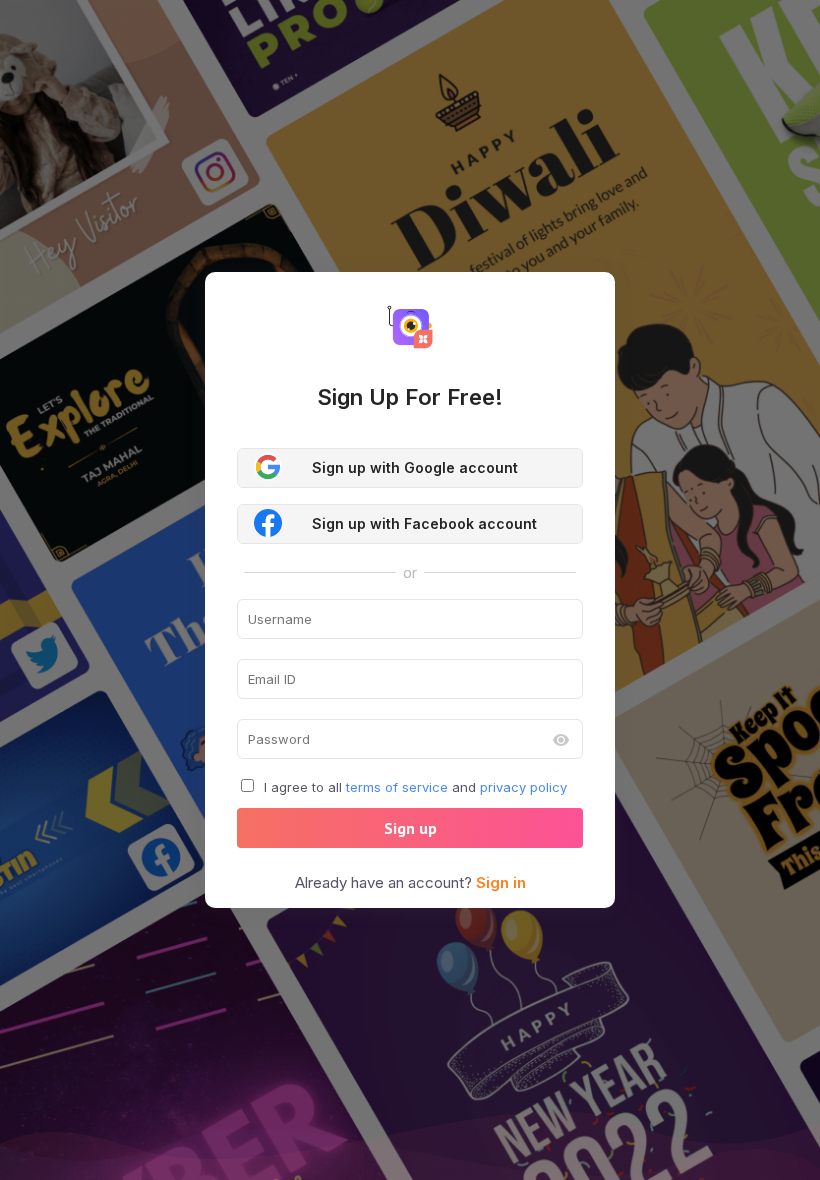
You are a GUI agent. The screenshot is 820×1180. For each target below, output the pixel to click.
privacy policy (523, 787)
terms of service (397, 787)
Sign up (410, 828)
